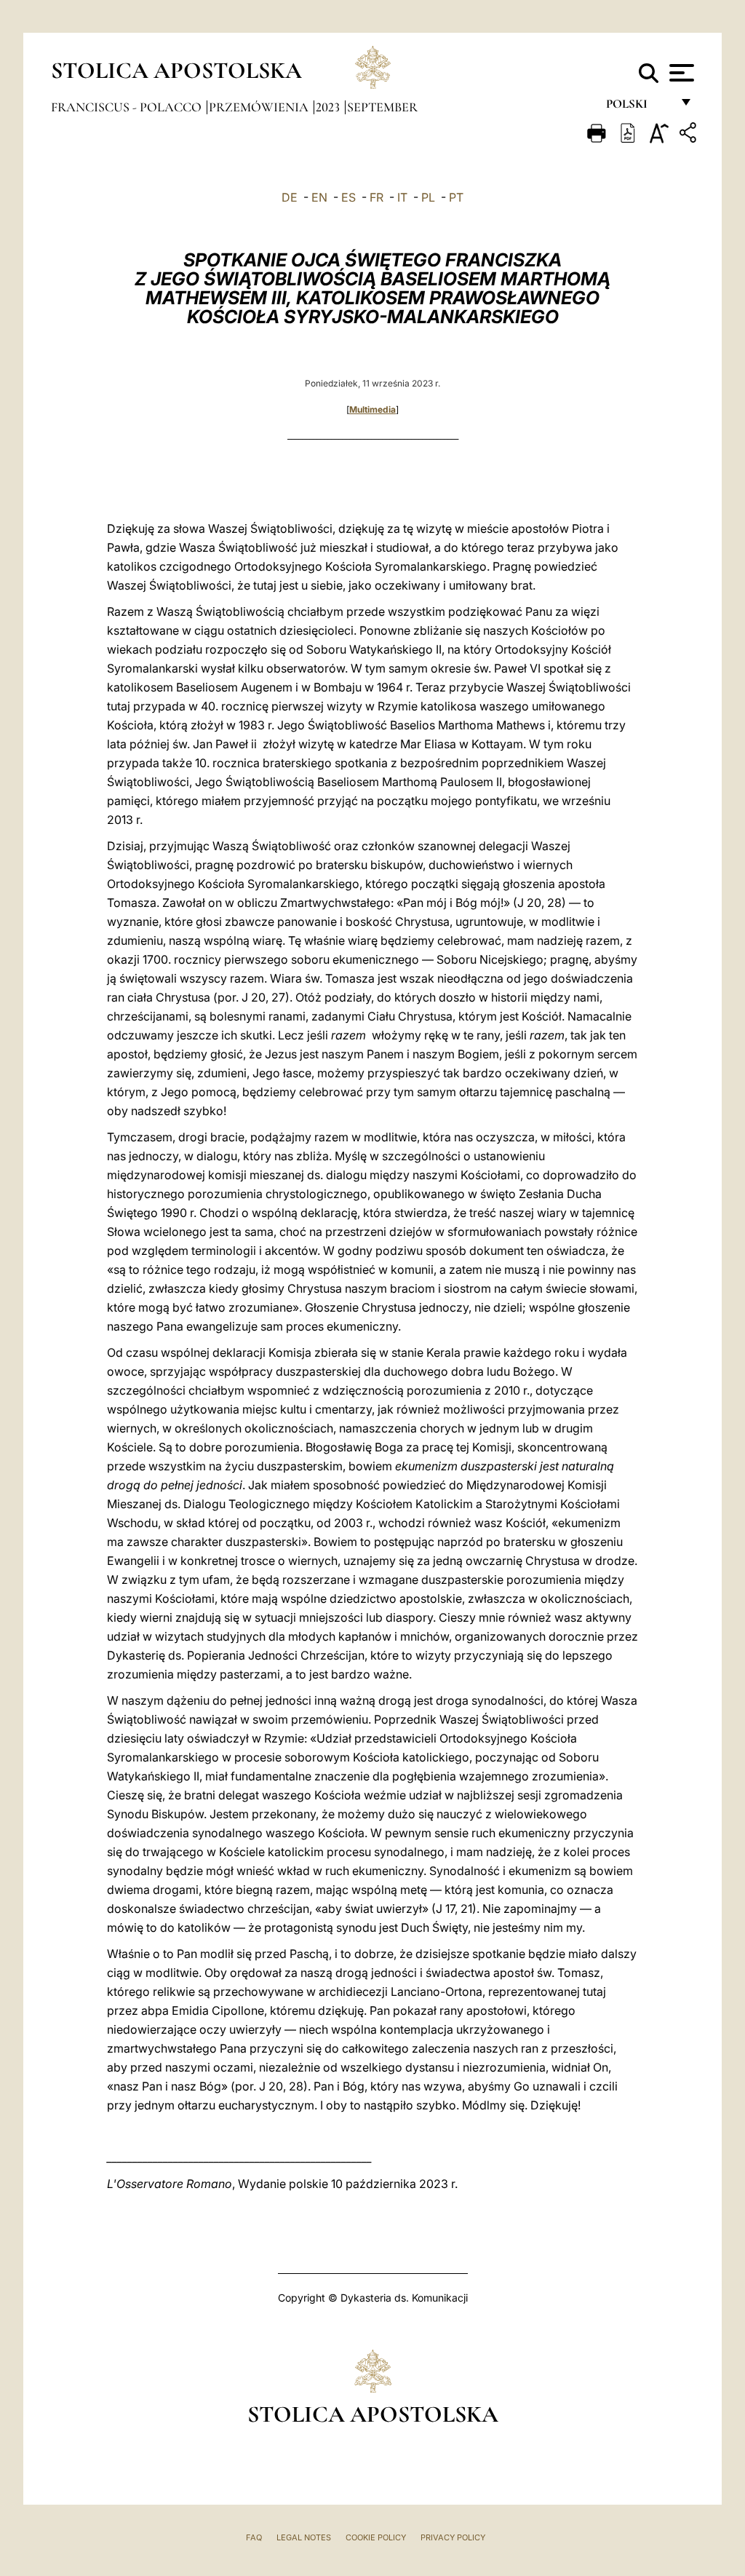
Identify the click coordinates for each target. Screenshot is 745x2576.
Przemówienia (260, 107)
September (382, 107)
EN (319, 197)
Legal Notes (304, 2537)
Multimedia (372, 409)
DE (290, 197)
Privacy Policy (453, 2537)
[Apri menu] (680, 73)
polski (638, 107)
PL (428, 197)
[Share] (690, 135)
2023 (329, 107)
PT (456, 197)
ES (348, 197)
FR (377, 197)
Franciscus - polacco (128, 107)
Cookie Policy (376, 2537)
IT (402, 197)
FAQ (254, 2537)
